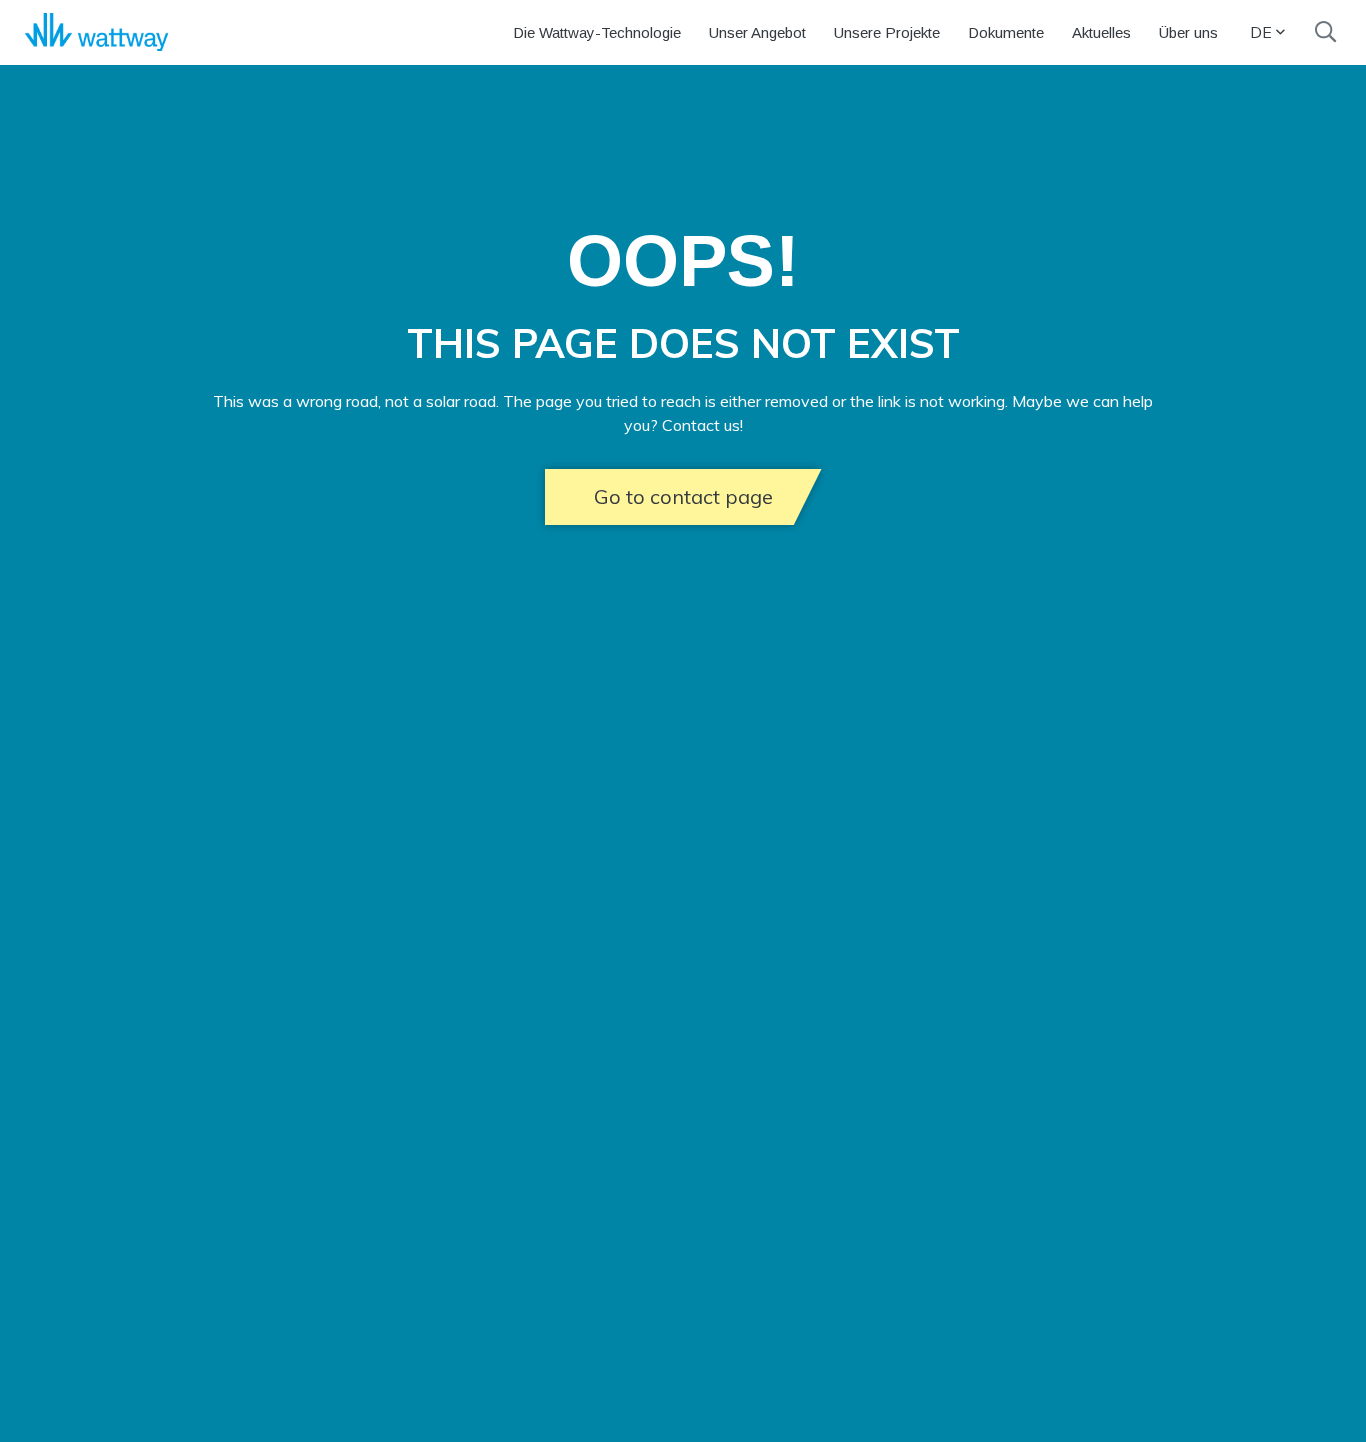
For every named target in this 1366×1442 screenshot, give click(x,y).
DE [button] (1261, 32)
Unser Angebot (757, 32)
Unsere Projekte (887, 32)
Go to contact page (683, 496)
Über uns (1188, 32)
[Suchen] (1325, 32)
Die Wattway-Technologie (597, 32)
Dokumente (1006, 32)
